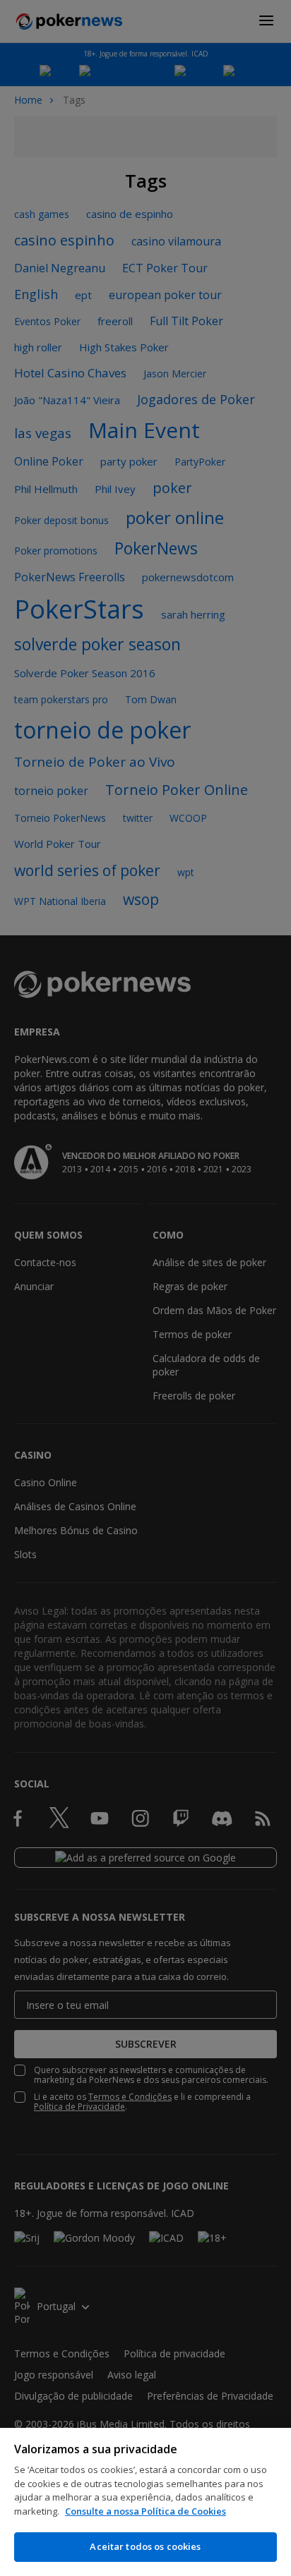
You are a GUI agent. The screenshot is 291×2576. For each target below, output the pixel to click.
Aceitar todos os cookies (145, 2546)
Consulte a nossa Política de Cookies (145, 2511)
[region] (145, 2502)
